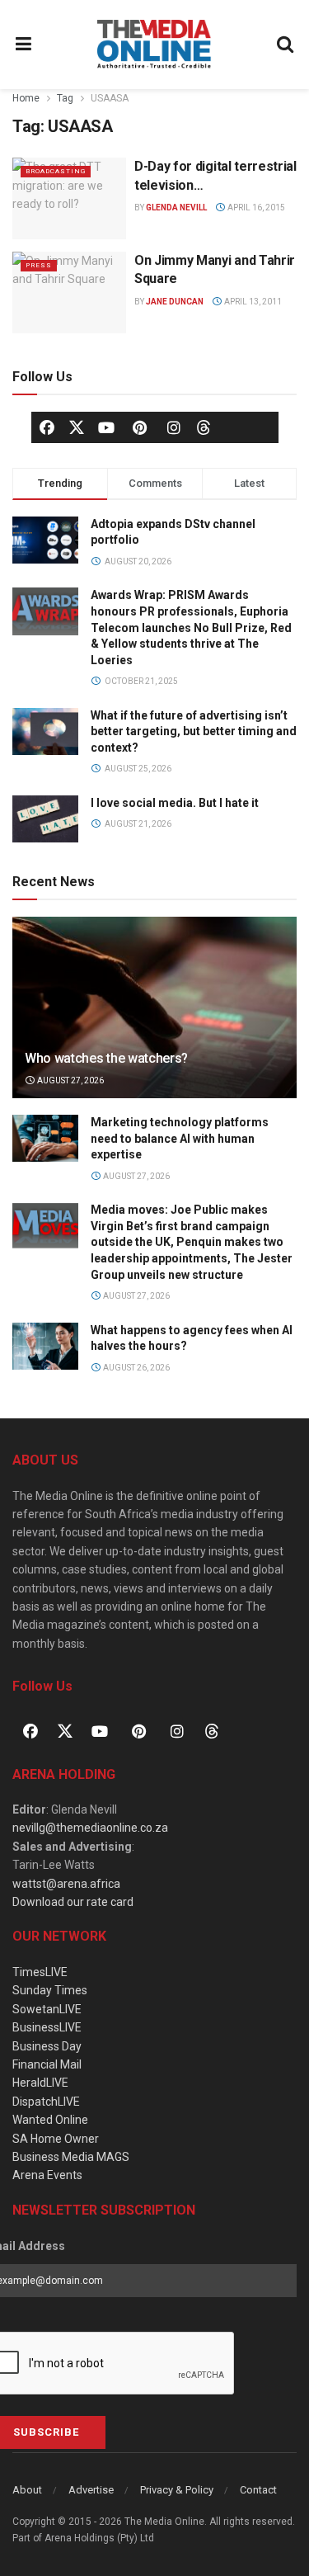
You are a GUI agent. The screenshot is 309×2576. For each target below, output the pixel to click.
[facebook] (47, 427)
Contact (258, 2490)
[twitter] (77, 426)
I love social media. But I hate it (175, 803)
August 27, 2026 (70, 1080)
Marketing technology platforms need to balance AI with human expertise (180, 1138)
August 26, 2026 (136, 1368)
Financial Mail (47, 2064)
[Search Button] (286, 45)
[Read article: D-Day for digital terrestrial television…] (69, 198)
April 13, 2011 (252, 302)
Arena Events (47, 2175)
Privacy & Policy (177, 2490)
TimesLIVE (40, 1972)
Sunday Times (50, 1990)
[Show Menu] (24, 45)
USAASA (110, 98)
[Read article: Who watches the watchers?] (154, 1019)
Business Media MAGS (71, 2157)
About (27, 2490)
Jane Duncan (175, 302)
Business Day (47, 2046)
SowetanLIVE (47, 2009)
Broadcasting (56, 171)
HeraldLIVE (40, 2083)
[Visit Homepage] (154, 45)
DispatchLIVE (46, 2102)
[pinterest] (140, 427)
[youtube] (106, 427)
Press (39, 265)
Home (26, 98)
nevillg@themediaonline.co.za (90, 1828)
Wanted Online (50, 2120)
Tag (65, 98)
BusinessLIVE (47, 2027)
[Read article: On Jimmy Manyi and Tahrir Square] (69, 293)
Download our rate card (73, 1902)
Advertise (91, 2490)
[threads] (204, 426)
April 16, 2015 (255, 208)
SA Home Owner (56, 2139)
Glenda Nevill (176, 208)
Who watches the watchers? (106, 1058)
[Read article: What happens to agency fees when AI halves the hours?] (45, 1346)
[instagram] (174, 427)
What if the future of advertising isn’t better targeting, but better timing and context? (194, 731)
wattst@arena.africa (66, 1884)
